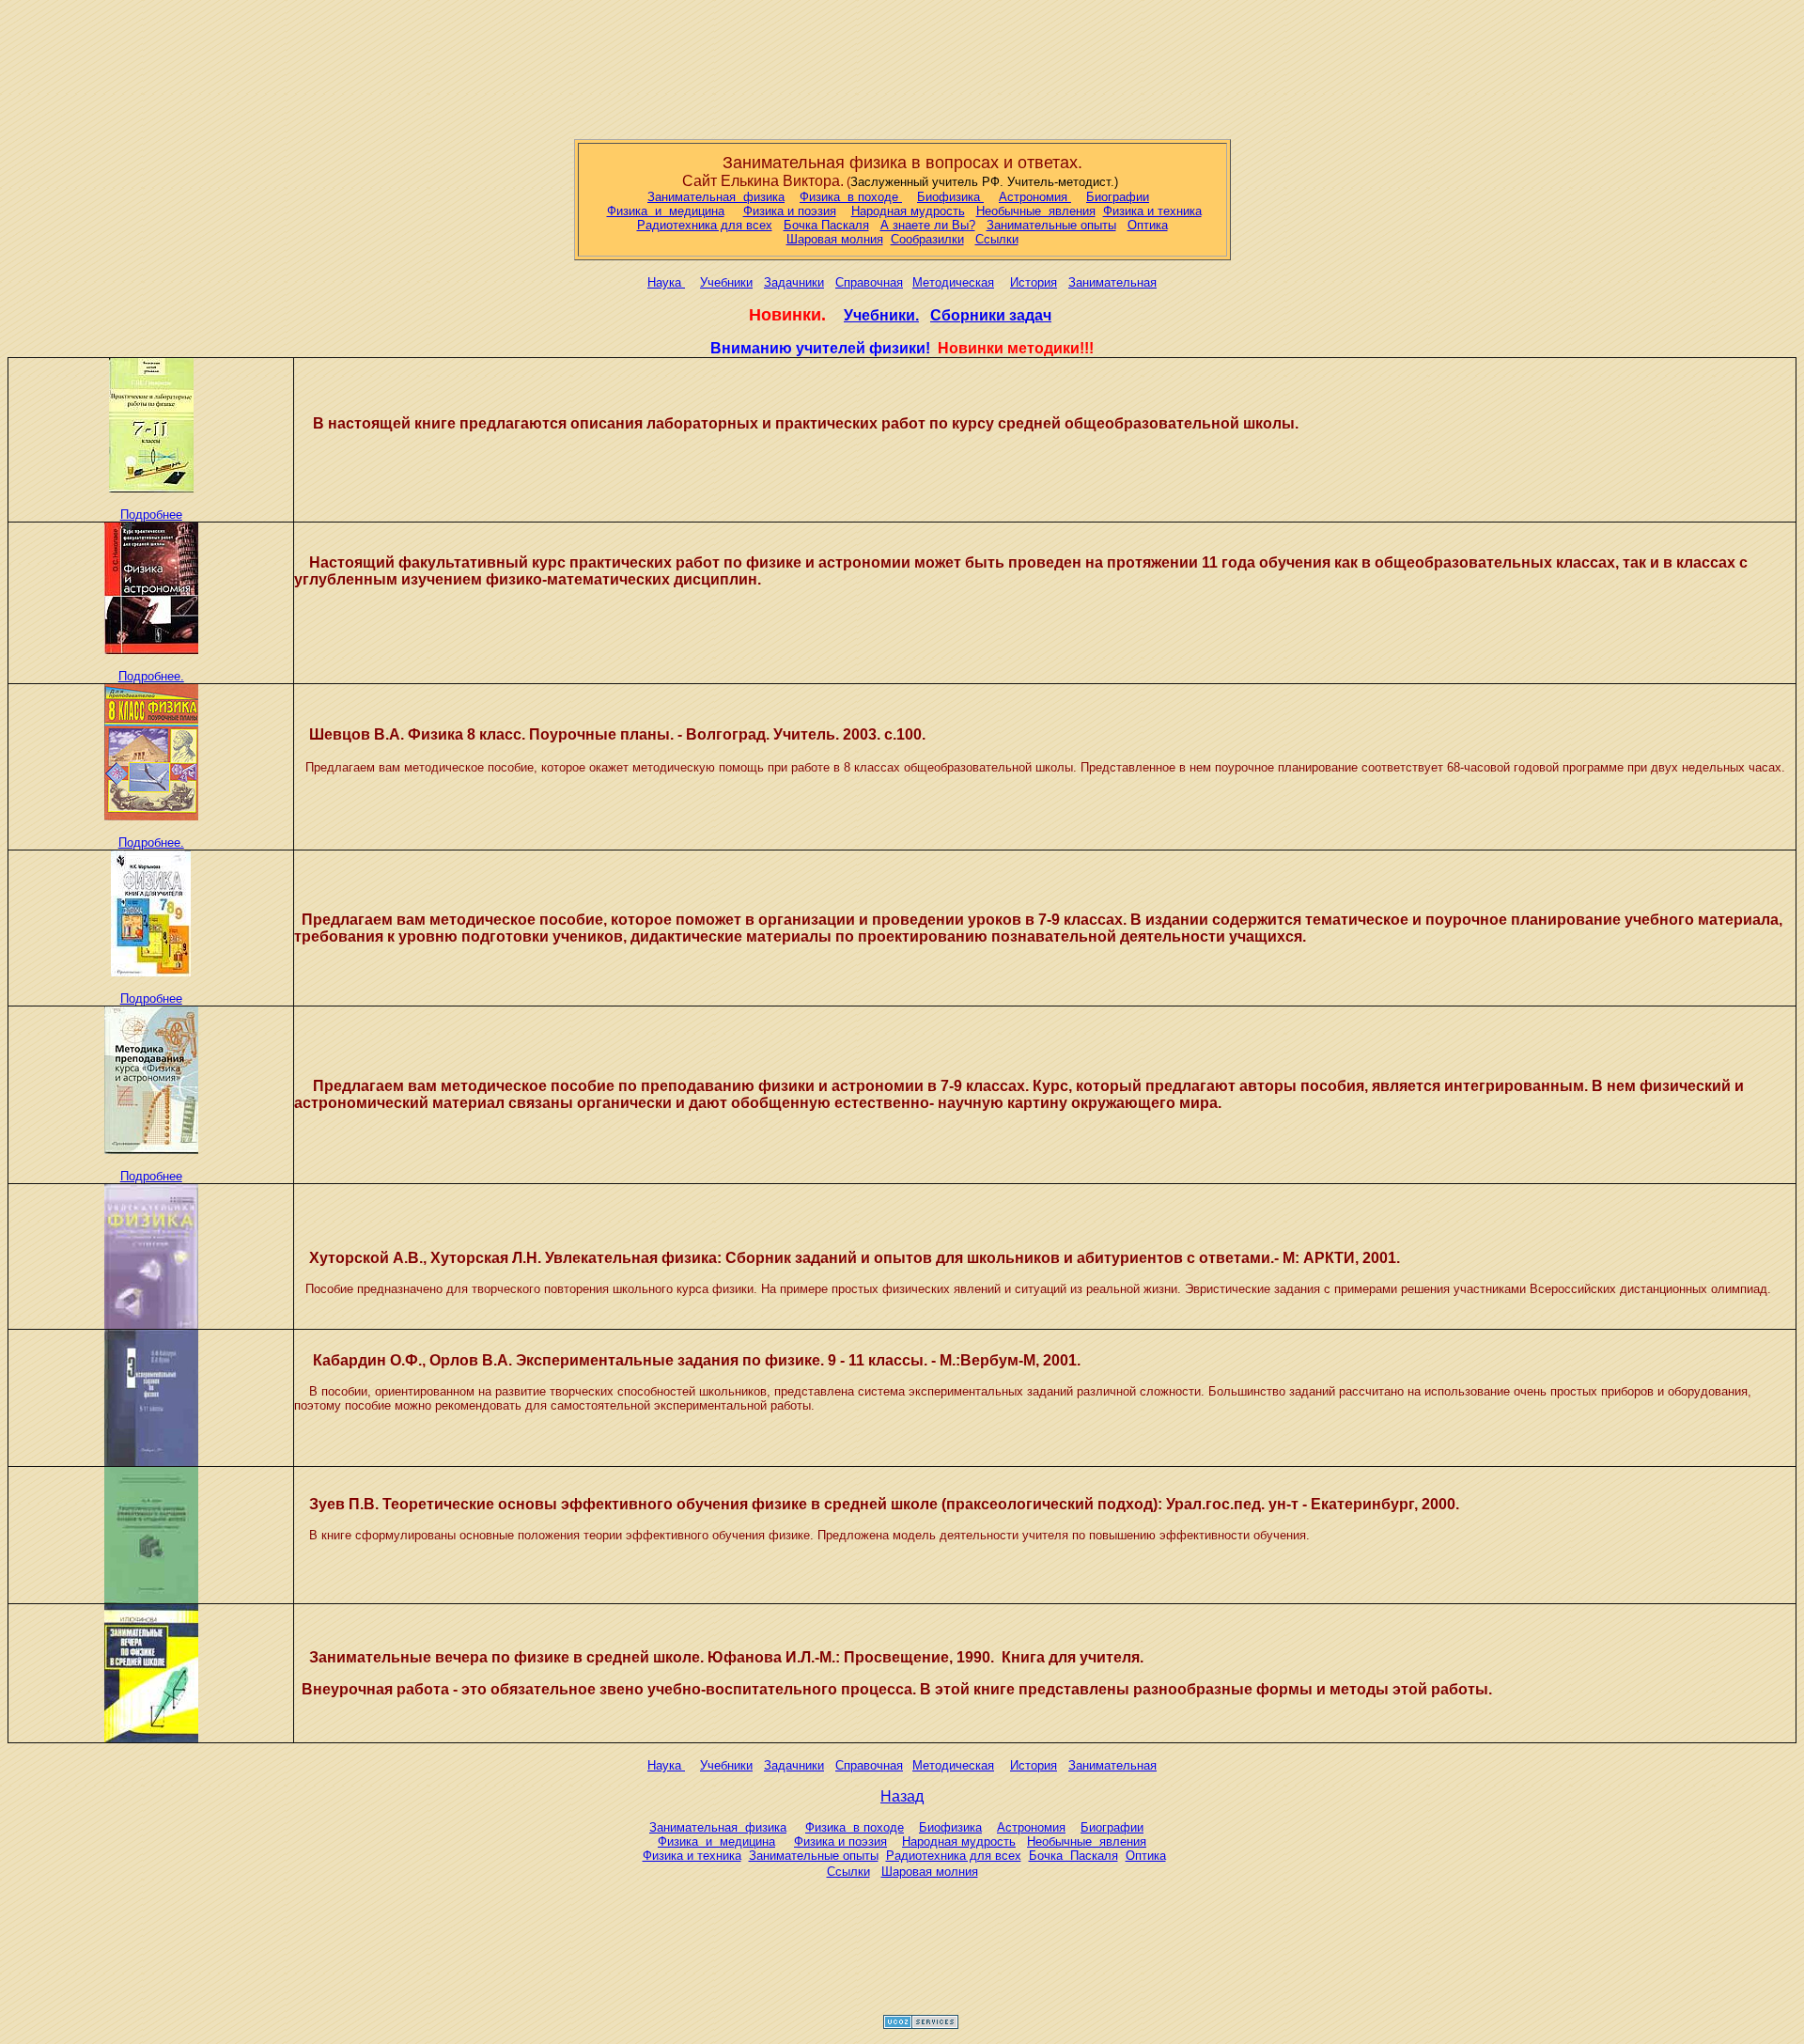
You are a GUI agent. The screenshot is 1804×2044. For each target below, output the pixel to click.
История (1034, 282)
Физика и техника (1152, 211)
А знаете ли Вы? (928, 225)
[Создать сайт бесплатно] (921, 2024)
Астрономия (1035, 197)
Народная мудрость (908, 211)
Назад (902, 1796)
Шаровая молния (835, 239)
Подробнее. (151, 676)
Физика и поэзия (790, 211)
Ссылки (997, 239)
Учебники (726, 282)
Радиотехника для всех (705, 225)
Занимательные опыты (1051, 225)
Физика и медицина (666, 211)
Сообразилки (927, 239)
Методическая (953, 282)
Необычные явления (1036, 211)
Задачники (794, 282)
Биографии (1118, 197)
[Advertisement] (902, 66)
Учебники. (881, 315)
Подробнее (151, 515)
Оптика (1148, 225)
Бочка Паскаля (826, 225)
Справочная (869, 282)
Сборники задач (991, 315)
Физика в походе (851, 197)
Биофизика (950, 197)
